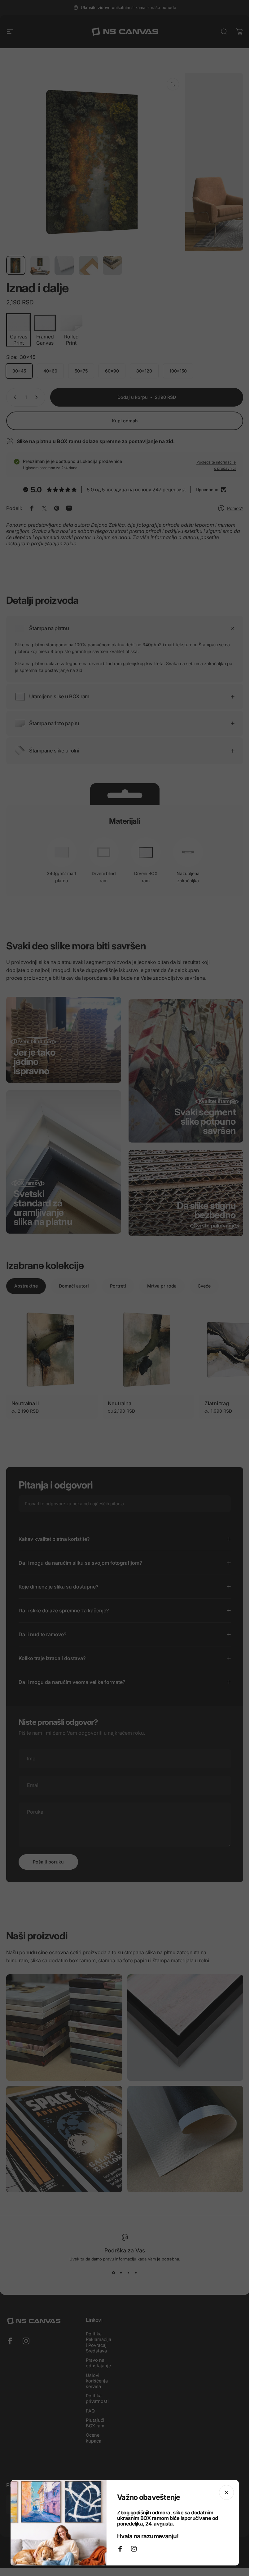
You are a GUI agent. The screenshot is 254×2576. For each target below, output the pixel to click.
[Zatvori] (226, 2492)
